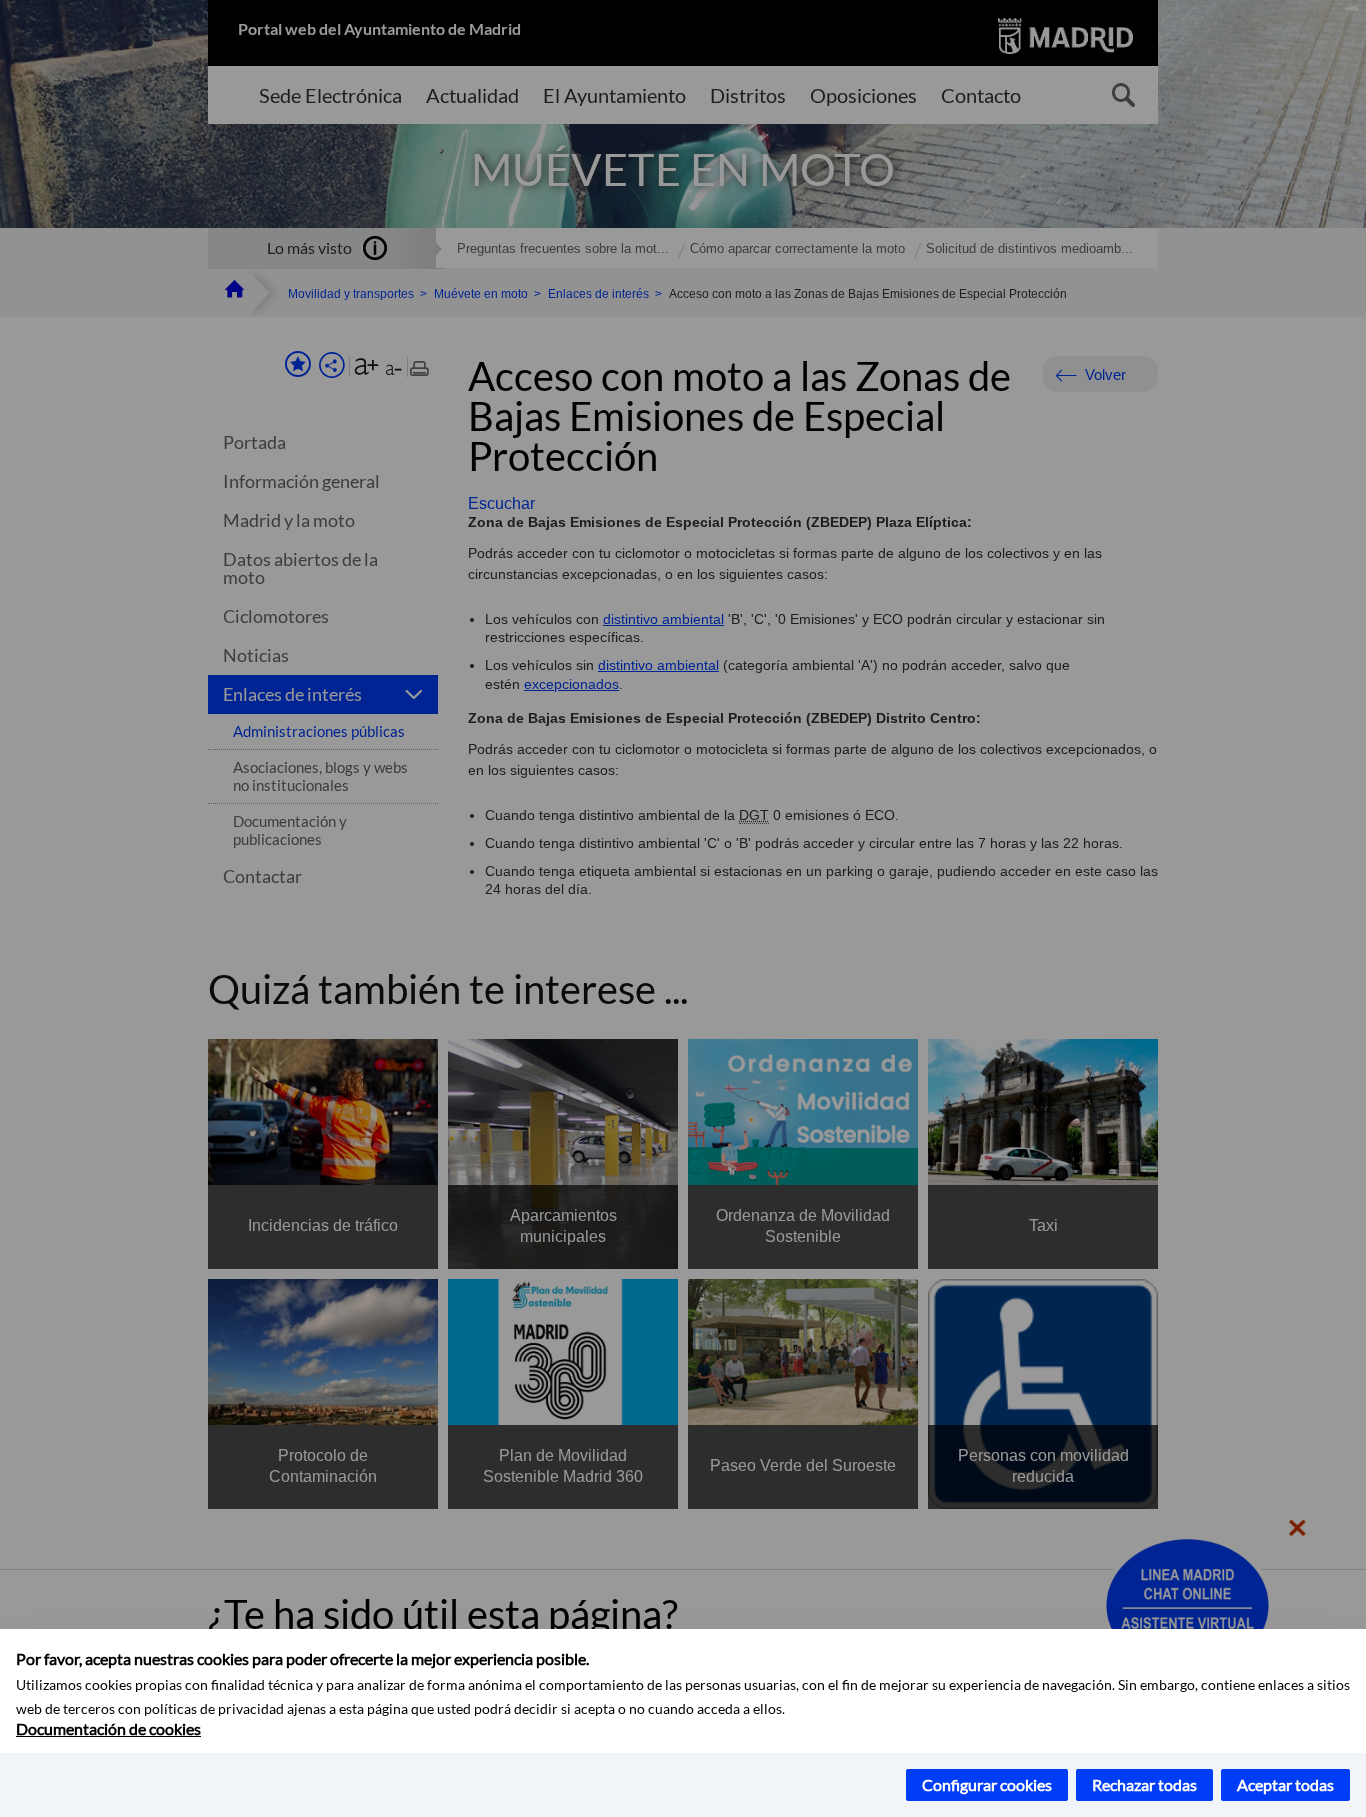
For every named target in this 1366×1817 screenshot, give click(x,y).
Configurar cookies (987, 1784)
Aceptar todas (1285, 1784)
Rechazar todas (1144, 1784)
